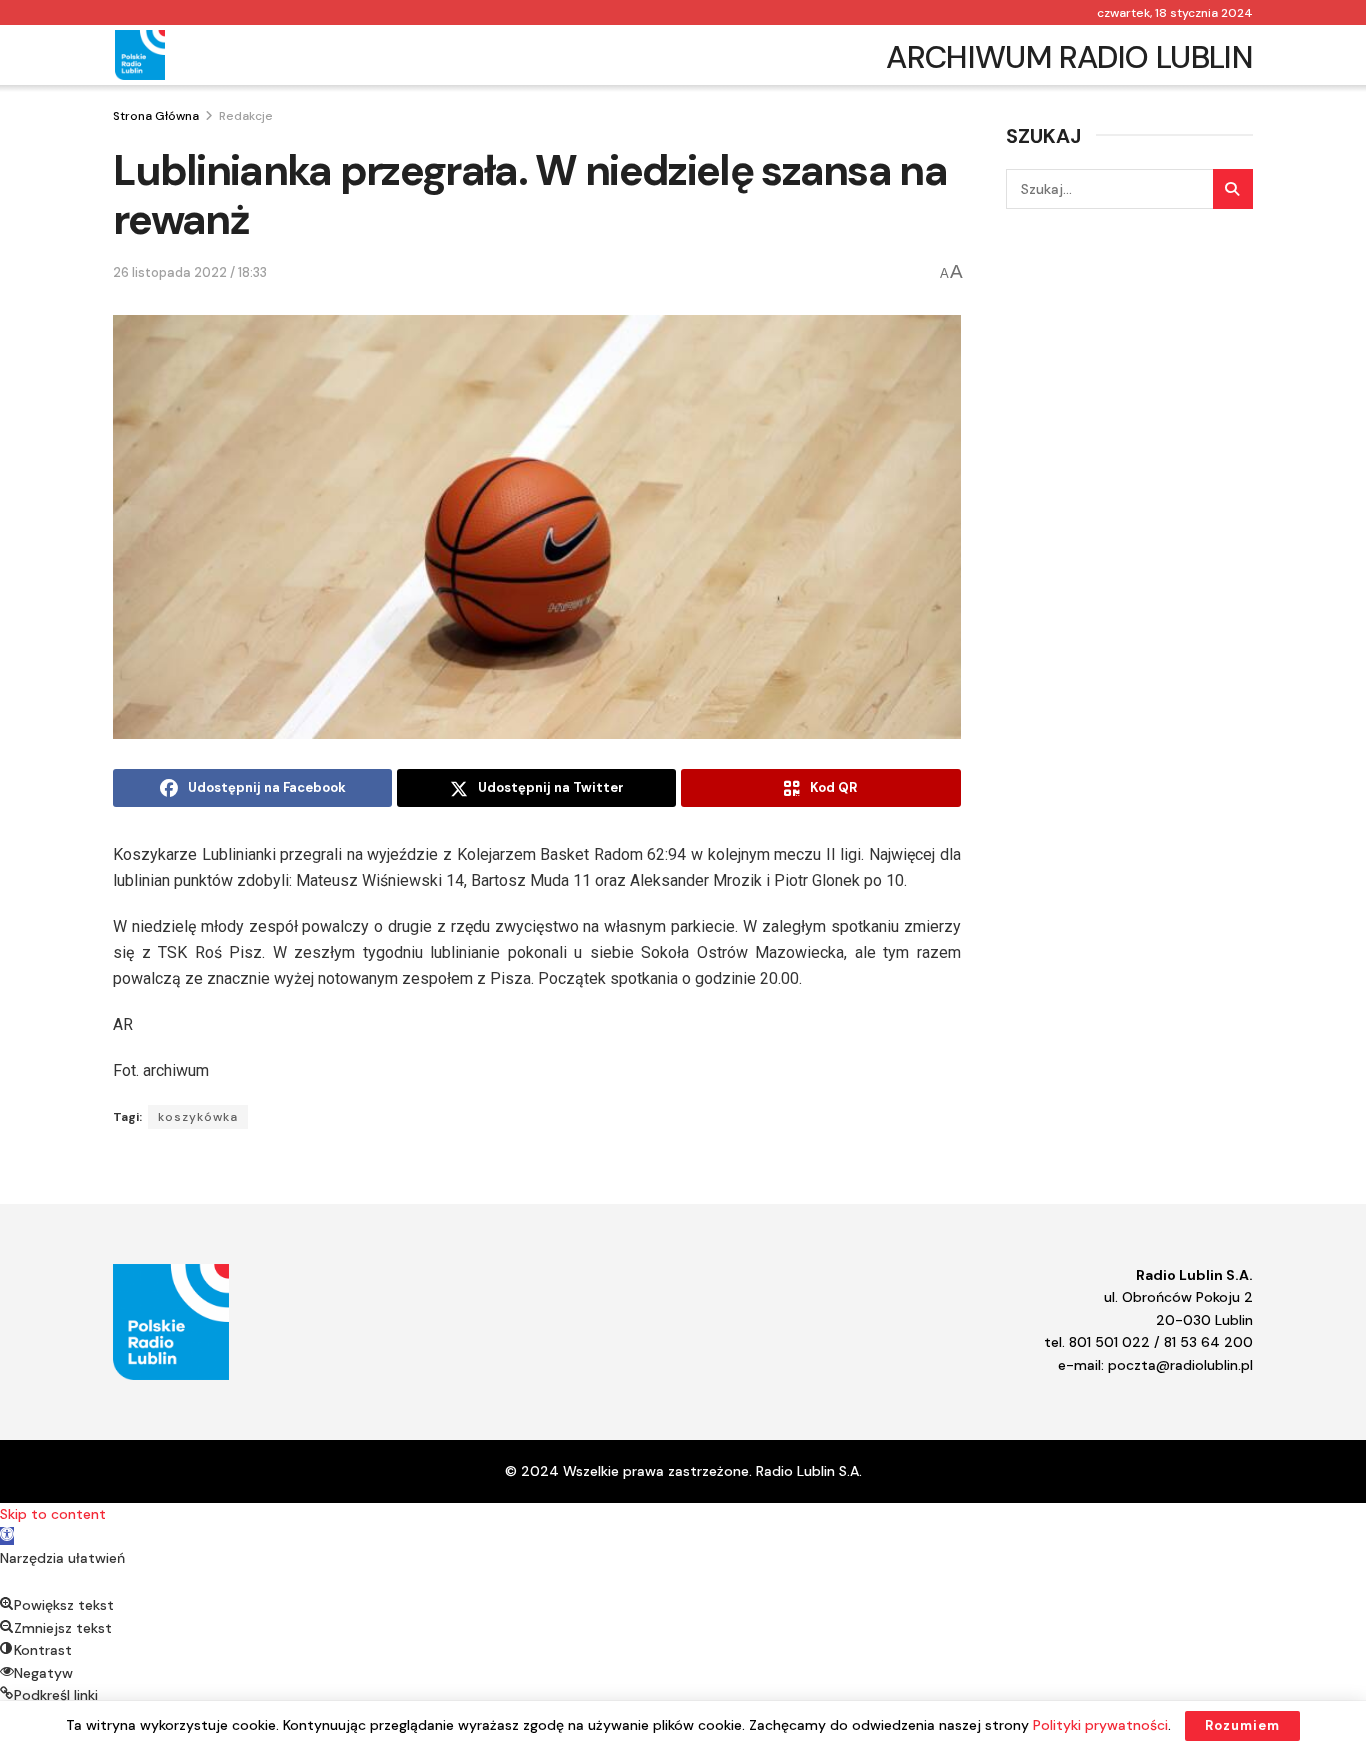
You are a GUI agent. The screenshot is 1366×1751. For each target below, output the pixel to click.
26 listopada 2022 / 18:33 (190, 272)
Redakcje (246, 116)
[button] (7, 1536)
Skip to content (53, 1514)
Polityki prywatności (1100, 1725)
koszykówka (198, 1117)
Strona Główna (156, 116)
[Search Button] (1233, 189)
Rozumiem (1242, 1725)
